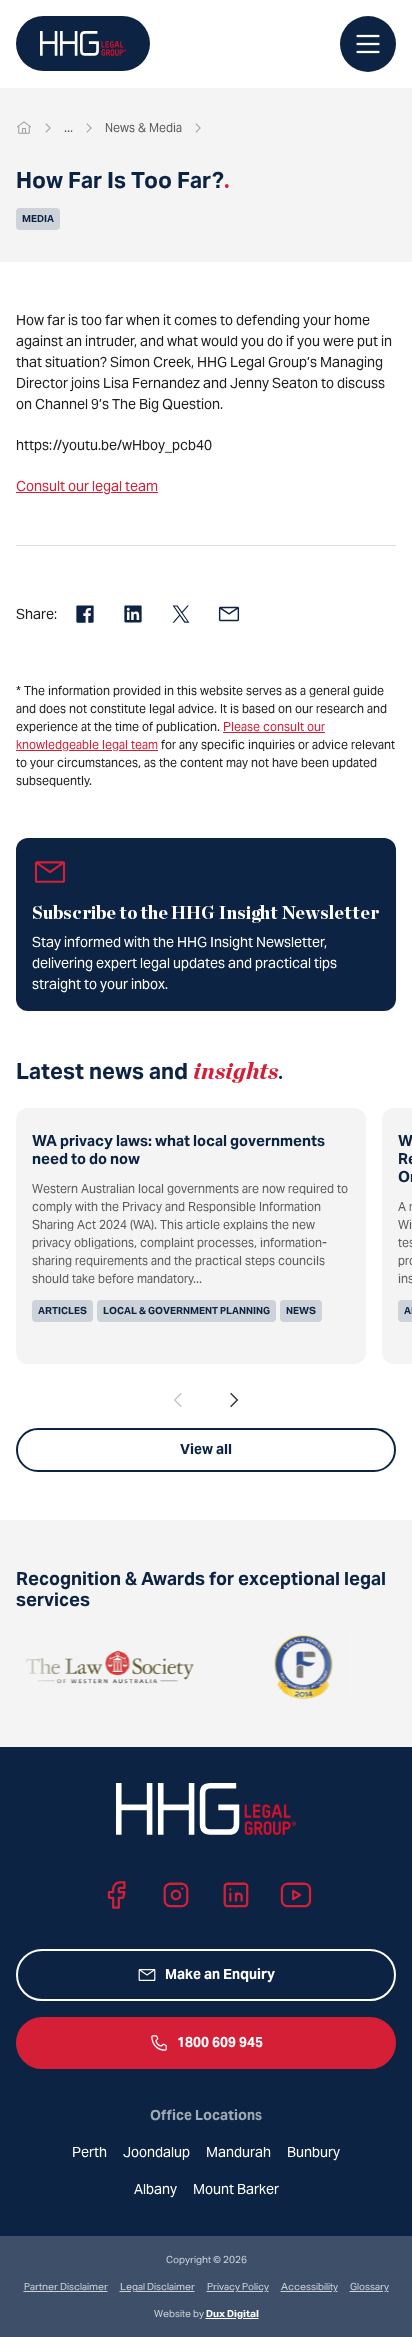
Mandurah (238, 2152)
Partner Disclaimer (66, 2286)
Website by (206, 2313)
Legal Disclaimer (157, 2286)
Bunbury (313, 2152)
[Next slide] (234, 1400)
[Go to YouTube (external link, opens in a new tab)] (296, 1895)
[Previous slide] (178, 1400)
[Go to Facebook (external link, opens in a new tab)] (116, 1895)
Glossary (369, 2286)
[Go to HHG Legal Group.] (24, 128)
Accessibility (309, 2286)
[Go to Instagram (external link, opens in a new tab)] (176, 1895)
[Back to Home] (83, 43)
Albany (155, 2189)
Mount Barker (236, 2189)
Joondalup (156, 2152)
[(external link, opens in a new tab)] (85, 1667)
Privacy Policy (238, 2286)
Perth (89, 2152)
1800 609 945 (220, 2042)
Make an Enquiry (220, 1974)
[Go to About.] (68, 128)
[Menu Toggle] (368, 44)
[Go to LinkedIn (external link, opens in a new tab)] (236, 1895)
